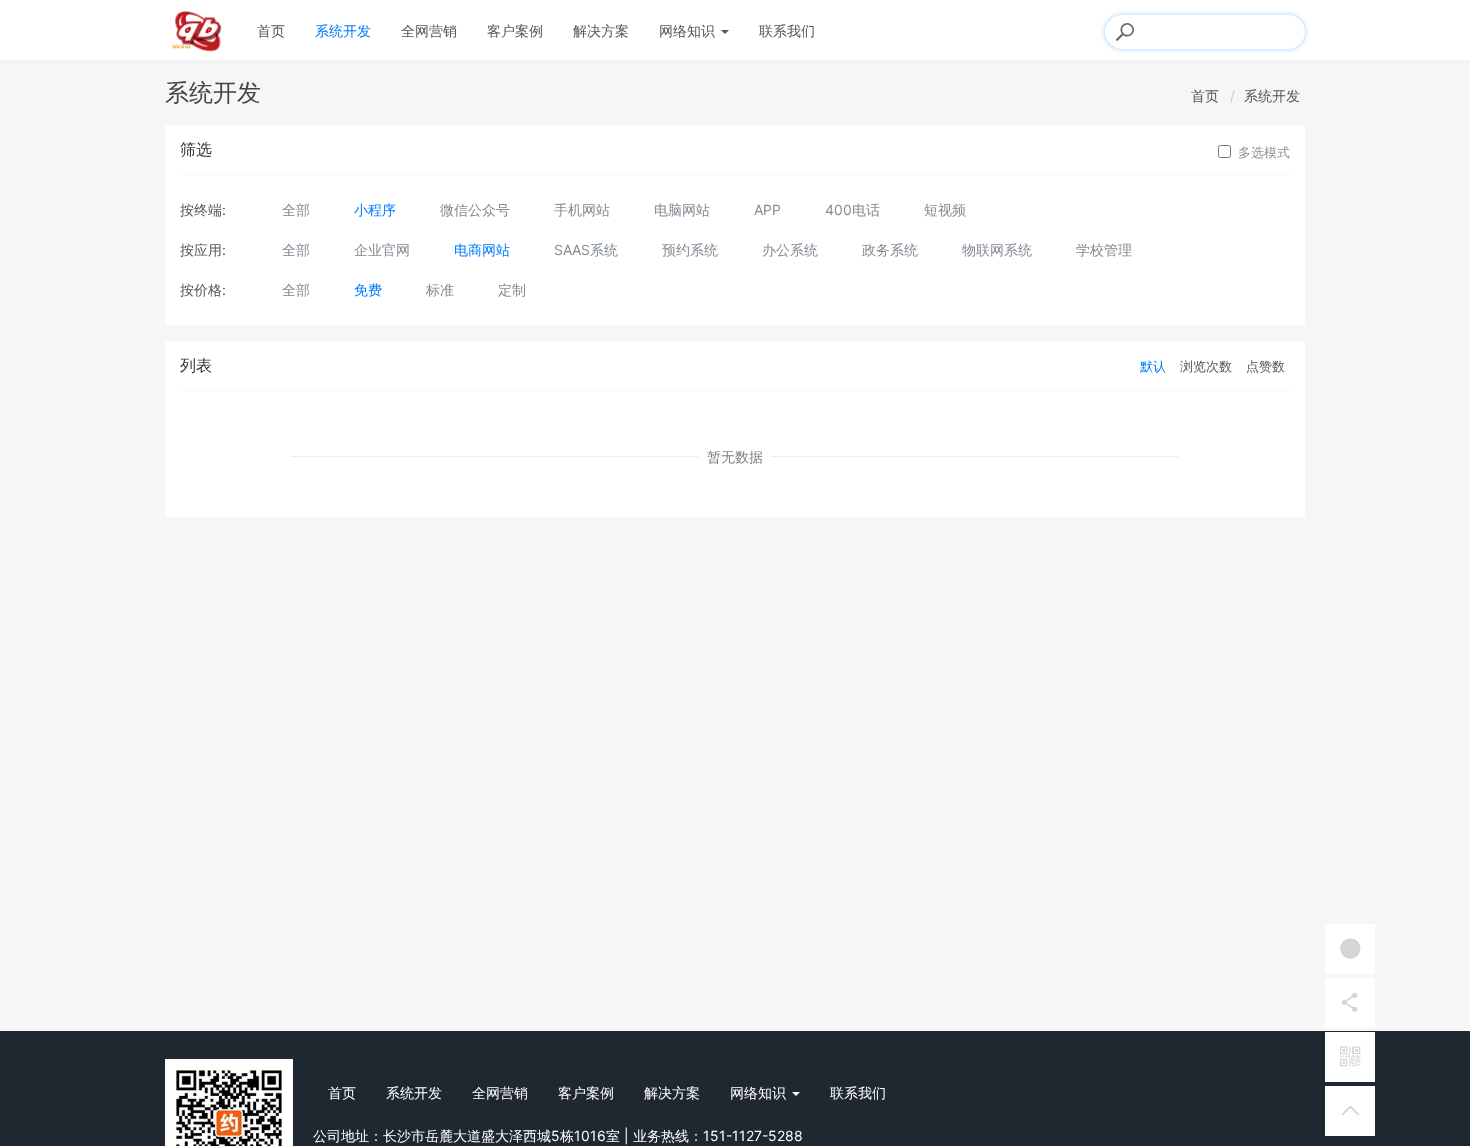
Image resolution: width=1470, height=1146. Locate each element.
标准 (440, 289)
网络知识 (689, 30)
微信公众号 (475, 209)
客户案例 (515, 30)
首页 (271, 30)
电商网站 (482, 249)
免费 (368, 289)
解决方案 (601, 30)
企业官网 (382, 249)
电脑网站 (682, 209)
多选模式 (1264, 152)
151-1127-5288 (753, 1135)
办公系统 (790, 249)
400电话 (852, 209)
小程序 (375, 209)
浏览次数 (1206, 366)
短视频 (945, 209)
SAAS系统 (586, 249)
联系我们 (787, 30)
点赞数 (1265, 366)
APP (767, 209)
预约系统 (690, 249)
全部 (296, 209)
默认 (1153, 366)
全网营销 (429, 30)
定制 (512, 289)
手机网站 (582, 209)
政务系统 (890, 249)
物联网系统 (997, 249)
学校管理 (1104, 249)
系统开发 (343, 30)
